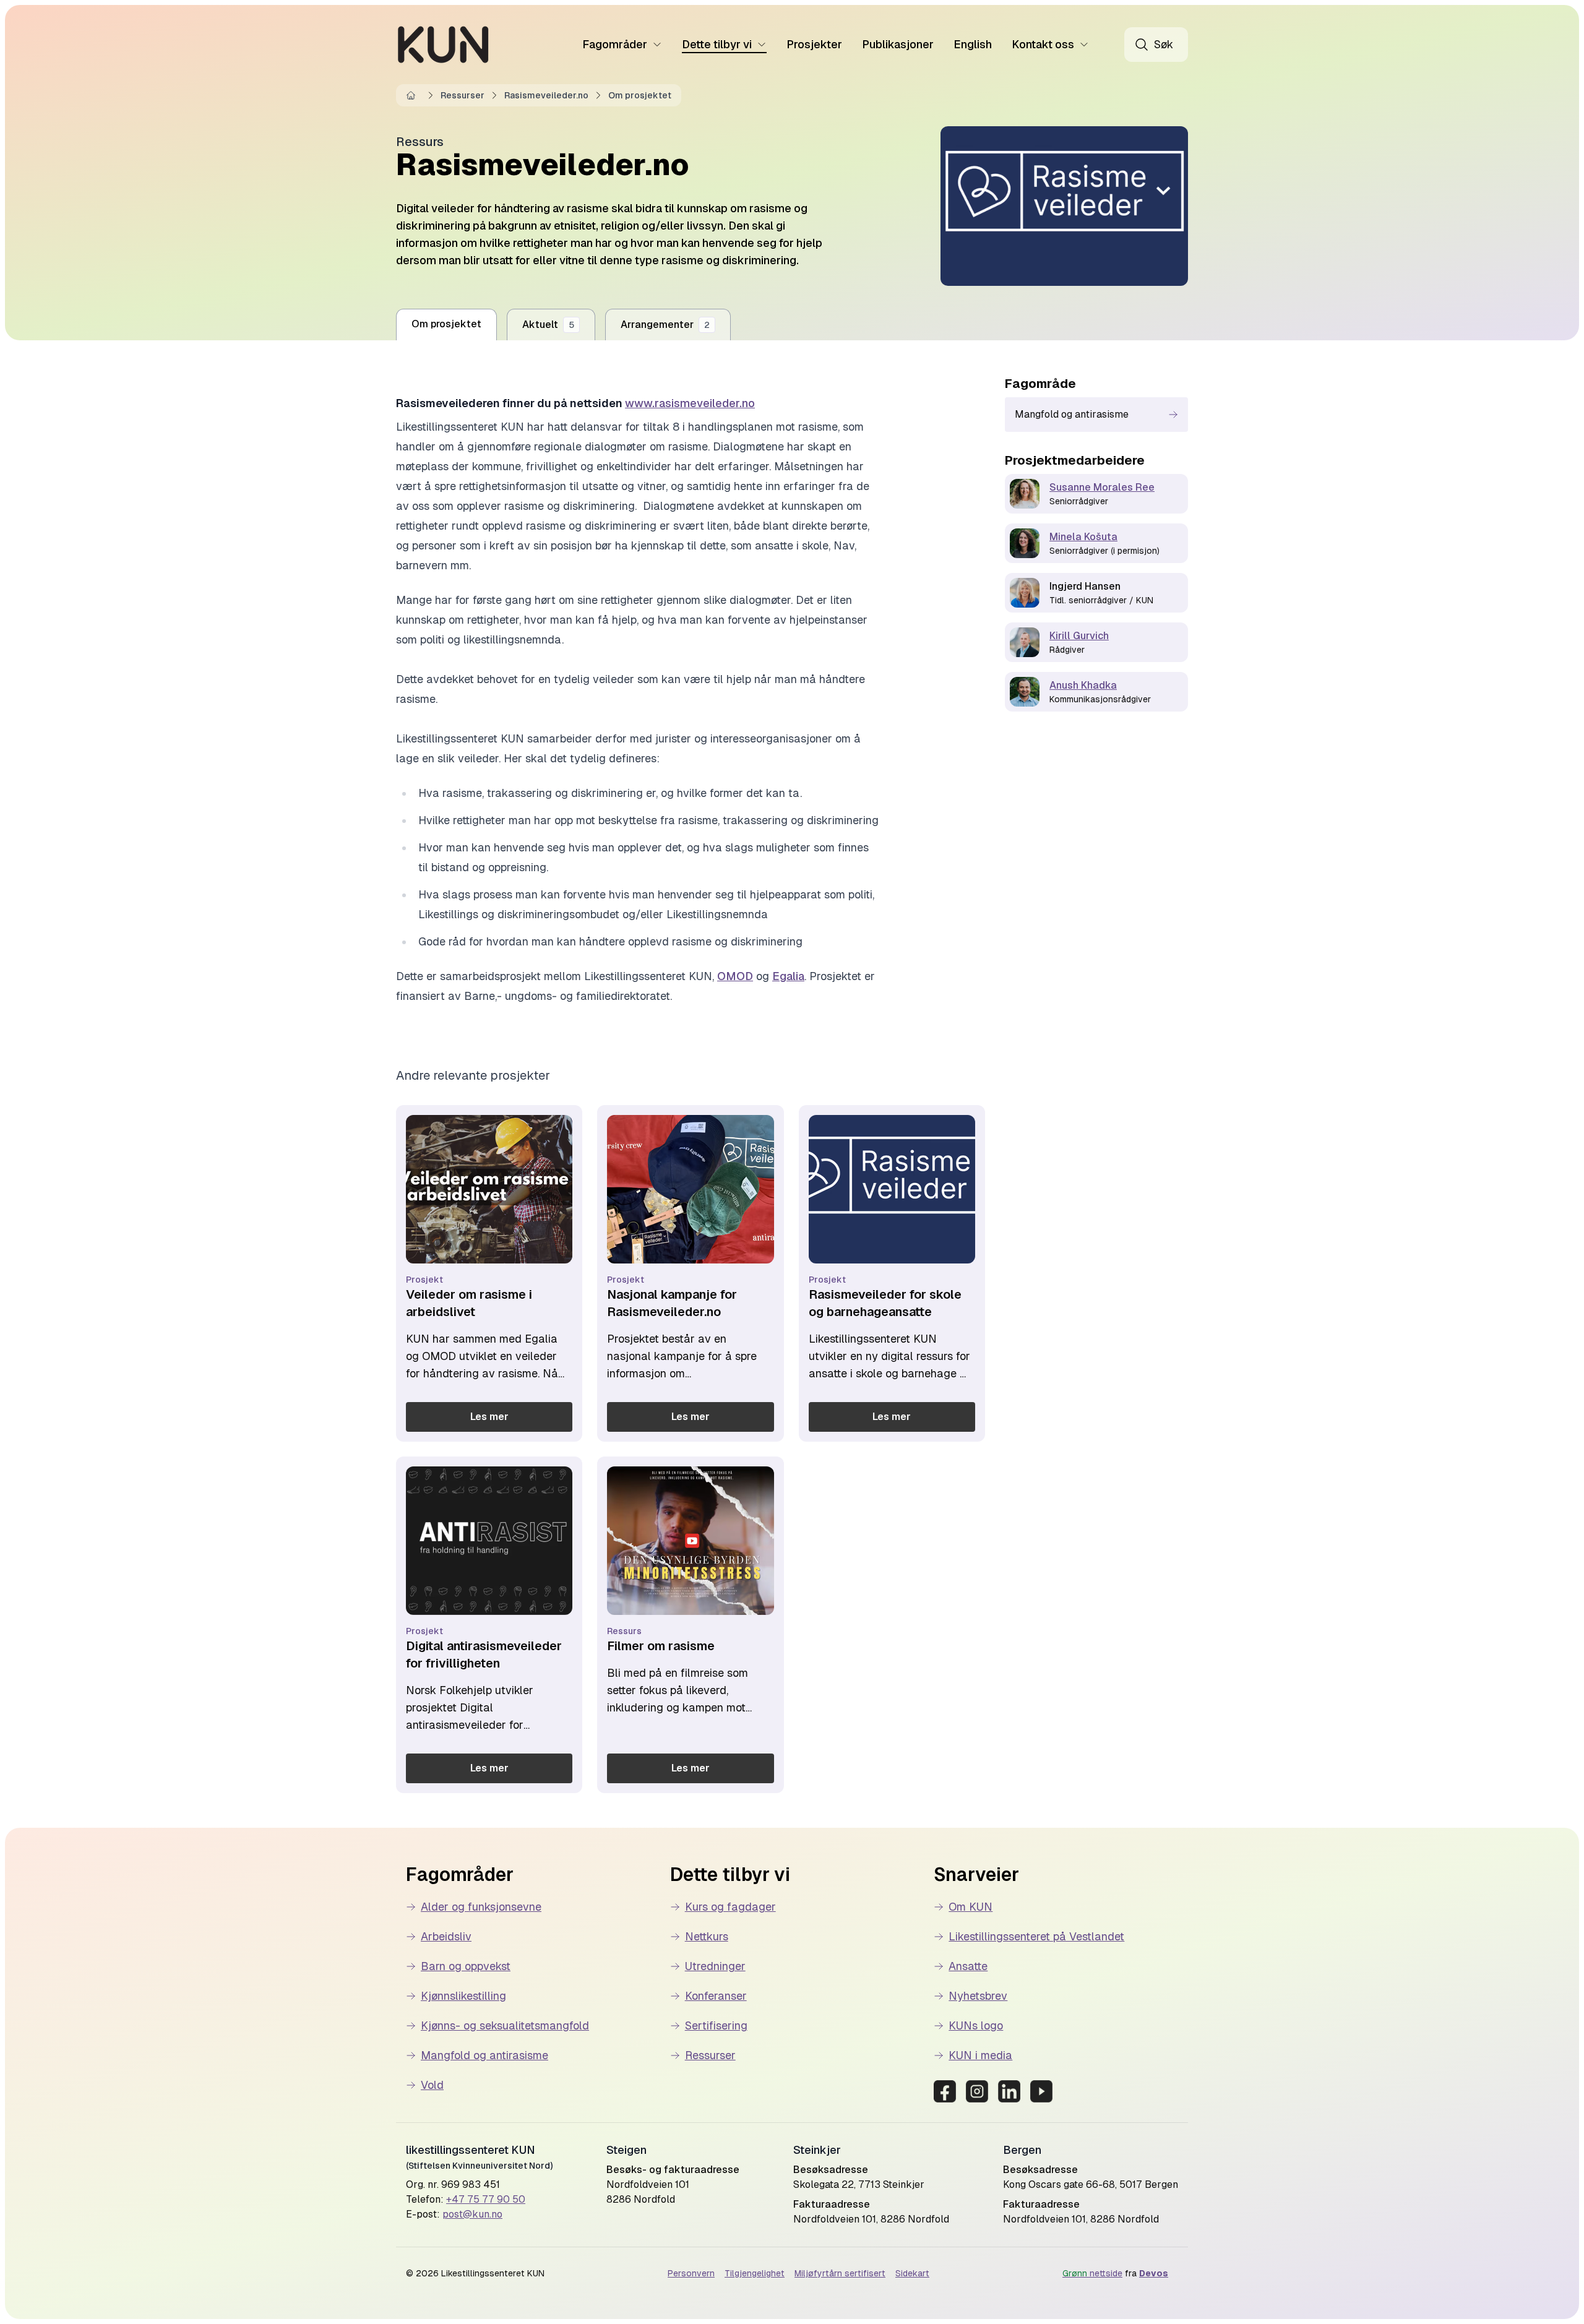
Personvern (691, 2273)
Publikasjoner (898, 44)
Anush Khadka (1083, 685)
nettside (1092, 2273)
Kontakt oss (1043, 44)
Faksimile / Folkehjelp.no (493, 1604)
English (973, 44)
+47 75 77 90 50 (486, 2199)
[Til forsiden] (443, 45)
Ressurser (463, 95)
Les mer (489, 1417)
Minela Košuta (1083, 537)
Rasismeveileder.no (546, 95)
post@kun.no (472, 2214)
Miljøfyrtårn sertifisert (840, 2273)
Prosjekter (814, 44)
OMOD (735, 976)
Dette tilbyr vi (717, 44)
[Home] (413, 95)
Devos (1154, 2273)
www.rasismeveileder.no (690, 403)
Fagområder (615, 44)
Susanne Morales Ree (1102, 487)
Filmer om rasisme (661, 1646)
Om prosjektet (640, 95)
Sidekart (912, 2273)
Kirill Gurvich (1079, 636)
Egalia (788, 976)
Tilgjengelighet (755, 2273)
